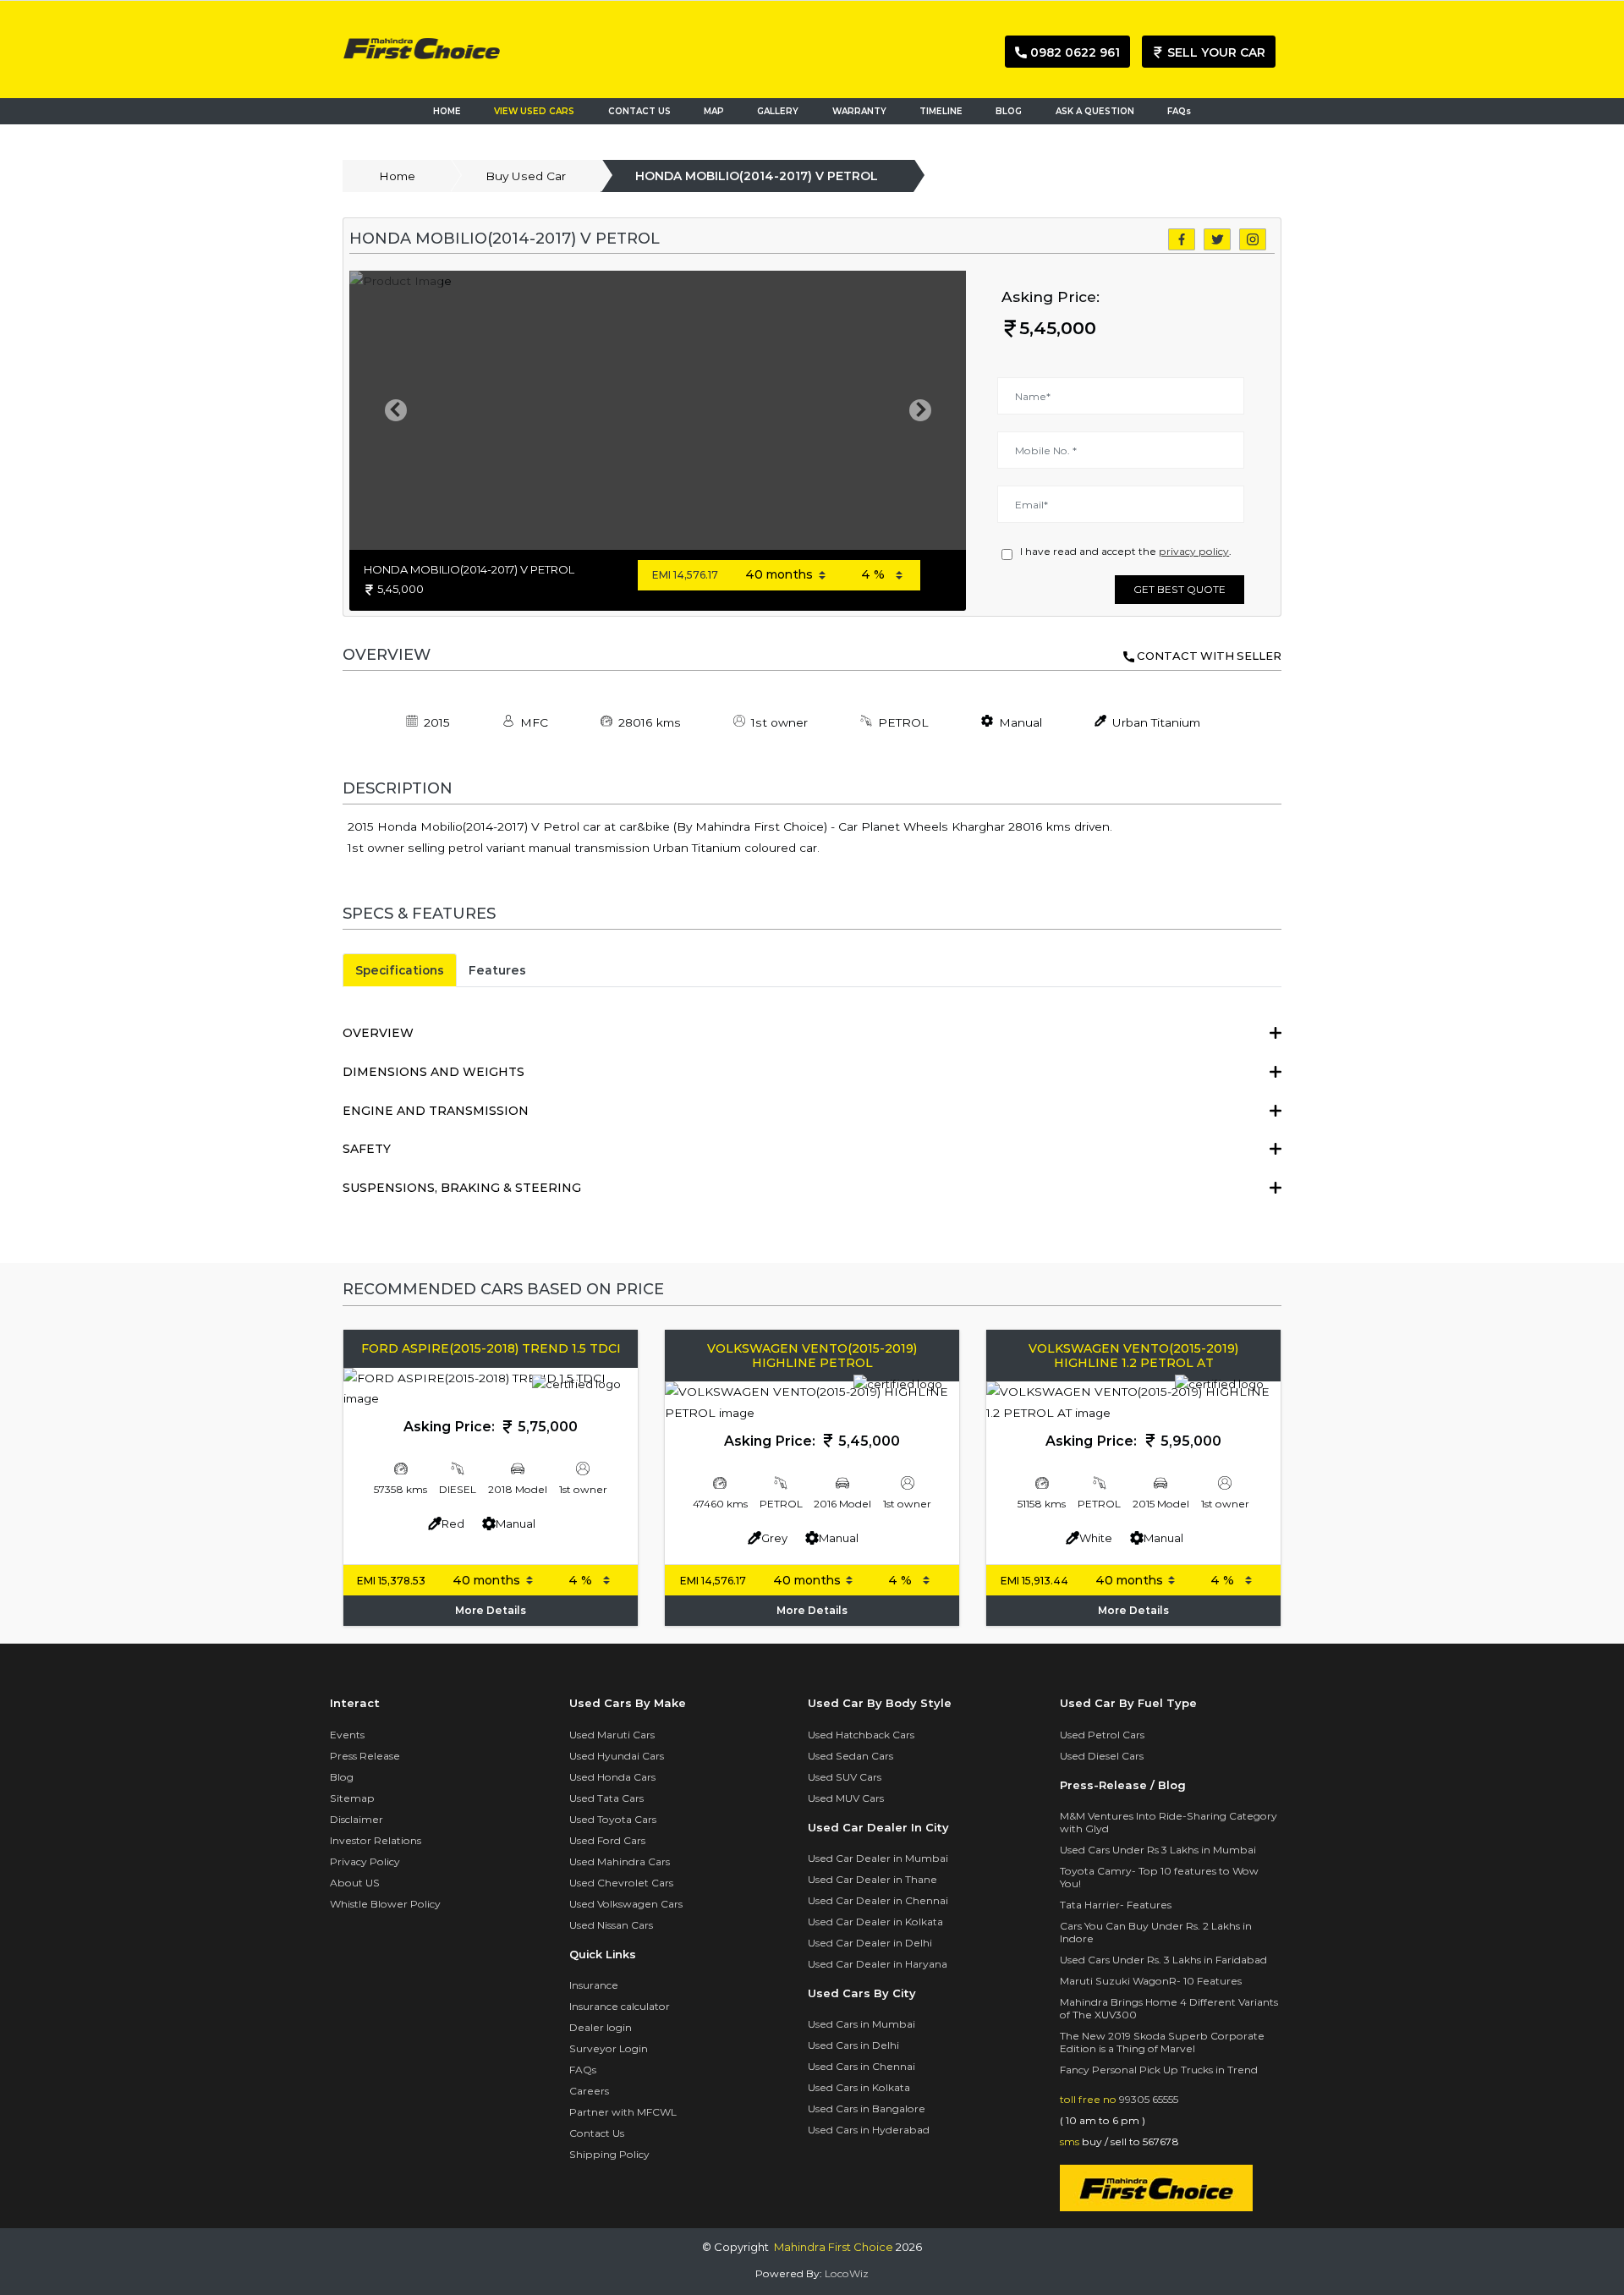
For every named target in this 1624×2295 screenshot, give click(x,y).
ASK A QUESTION (1095, 111)
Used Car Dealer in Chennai (878, 1900)
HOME (447, 111)
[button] (395, 410)
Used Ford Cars (607, 1840)
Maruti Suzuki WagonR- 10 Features (1151, 1981)
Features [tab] (497, 970)
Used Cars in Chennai (861, 2066)
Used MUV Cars (846, 1798)
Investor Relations (376, 1840)
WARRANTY (859, 111)
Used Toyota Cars (613, 1819)
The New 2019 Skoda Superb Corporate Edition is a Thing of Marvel (1162, 2042)
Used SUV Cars (845, 1777)
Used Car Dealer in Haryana (878, 1964)
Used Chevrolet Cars (621, 1883)
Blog (342, 1777)
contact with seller (1209, 656)
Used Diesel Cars (1102, 1756)
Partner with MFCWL (623, 2112)
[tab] (812, 1033)
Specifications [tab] (400, 970)
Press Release (365, 1756)
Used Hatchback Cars (861, 1735)
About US (355, 1883)
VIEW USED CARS (534, 111)
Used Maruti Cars (612, 1735)
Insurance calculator (620, 2006)
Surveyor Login (609, 2048)
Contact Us (597, 2133)
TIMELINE (941, 111)
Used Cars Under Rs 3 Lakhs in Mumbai (1158, 1850)
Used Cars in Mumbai (861, 2024)
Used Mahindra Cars (620, 1861)
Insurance (594, 1985)
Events (347, 1735)
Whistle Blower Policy (385, 1904)
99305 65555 (1149, 2099)
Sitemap (352, 1798)
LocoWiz (847, 2273)
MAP (718, 111)
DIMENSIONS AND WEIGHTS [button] (433, 1072)
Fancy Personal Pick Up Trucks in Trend (1159, 2070)
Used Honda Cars (612, 1777)
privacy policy (1194, 551)
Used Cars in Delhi (853, 2045)
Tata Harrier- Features (1116, 1905)
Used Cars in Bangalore (867, 2108)
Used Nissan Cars (611, 1925)
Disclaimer (357, 1819)
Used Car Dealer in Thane (872, 1879)
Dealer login (601, 2027)
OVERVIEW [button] (378, 1033)
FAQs (1179, 111)
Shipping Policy (609, 2154)
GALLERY (778, 111)
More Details (491, 1610)
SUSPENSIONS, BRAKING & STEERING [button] (462, 1188)
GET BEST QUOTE (1180, 589)
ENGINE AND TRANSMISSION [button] (436, 1111)
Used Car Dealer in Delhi (870, 1943)
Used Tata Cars (606, 1798)
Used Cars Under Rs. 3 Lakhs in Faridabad (1163, 1960)
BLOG (1009, 111)
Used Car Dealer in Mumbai (878, 1858)
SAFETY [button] (367, 1149)
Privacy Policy (365, 1861)
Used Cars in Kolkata (859, 2087)
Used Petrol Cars (1102, 1735)
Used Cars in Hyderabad (869, 2130)
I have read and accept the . (1123, 551)
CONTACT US (639, 111)
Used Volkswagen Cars (626, 1904)
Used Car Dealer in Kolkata (875, 1922)
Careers (589, 2091)
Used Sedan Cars (850, 1756)
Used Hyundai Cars (617, 1756)
